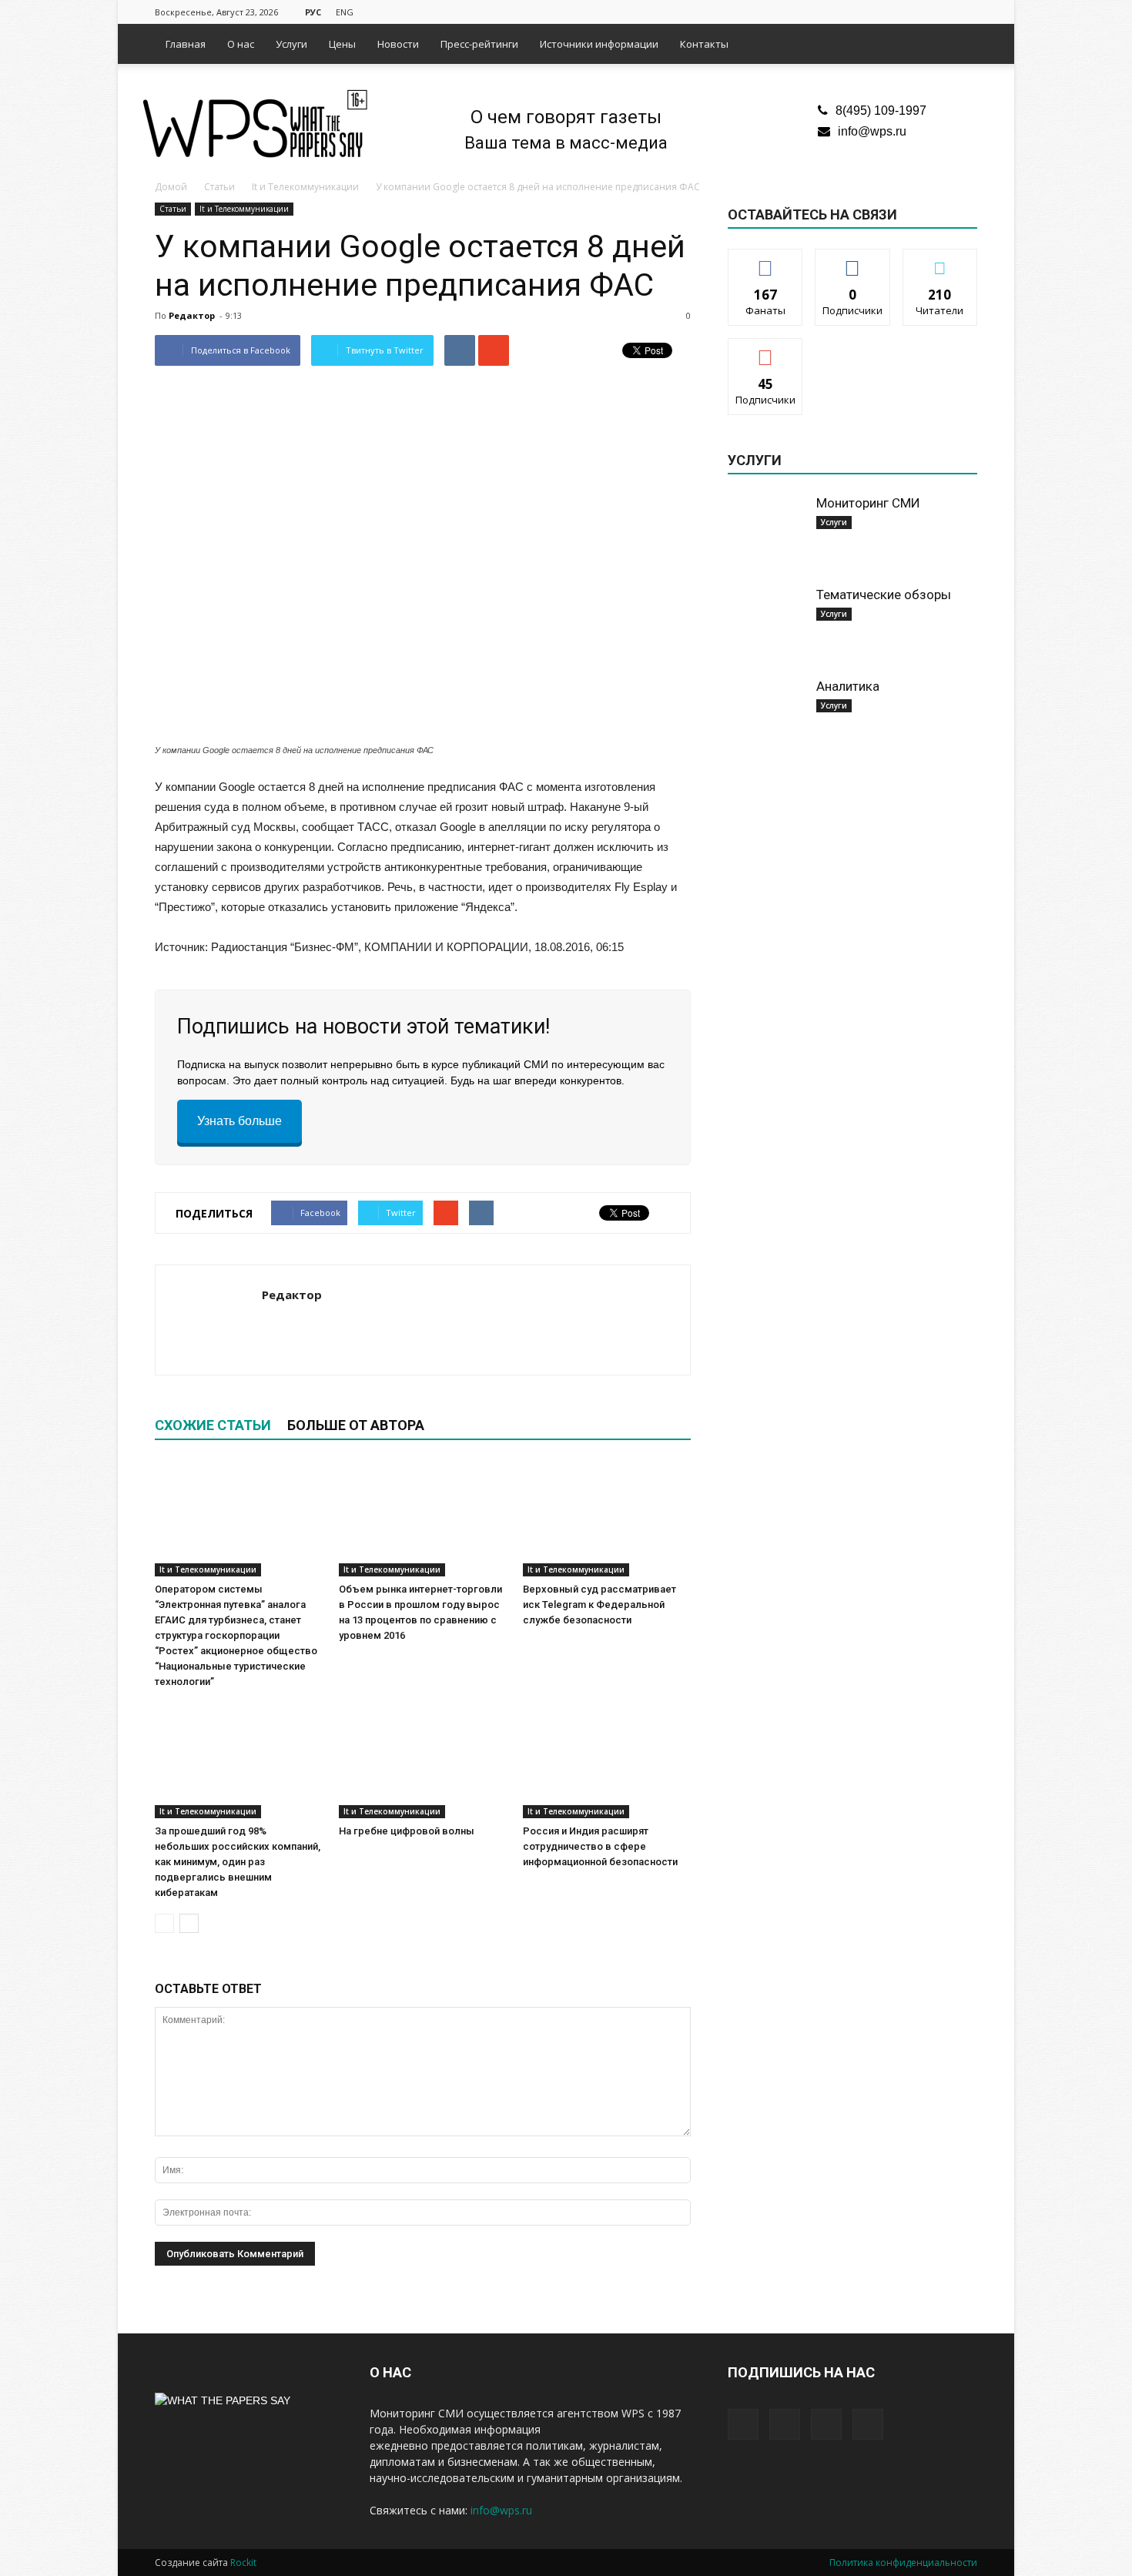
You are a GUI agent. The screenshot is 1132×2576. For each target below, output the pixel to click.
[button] (959, 44)
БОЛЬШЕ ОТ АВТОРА (356, 1425)
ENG (345, 12)
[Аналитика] (766, 716)
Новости (398, 44)
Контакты (704, 44)
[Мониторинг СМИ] (766, 533)
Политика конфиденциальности (903, 2563)
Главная (186, 44)
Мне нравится (765, 261)
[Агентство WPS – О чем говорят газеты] (255, 125)
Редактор (192, 315)
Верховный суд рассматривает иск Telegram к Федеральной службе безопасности (599, 1605)
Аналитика (848, 686)
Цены (342, 44)
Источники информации (599, 44)
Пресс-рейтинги (479, 44)
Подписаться (766, 350)
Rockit (243, 2563)
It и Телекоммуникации (244, 209)
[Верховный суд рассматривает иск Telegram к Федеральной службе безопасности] (607, 1519)
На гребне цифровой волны (407, 1831)
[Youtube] (966, 11)
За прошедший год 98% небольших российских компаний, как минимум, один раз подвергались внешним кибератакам (238, 1862)
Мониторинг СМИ (868, 503)
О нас (241, 44)
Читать (853, 261)
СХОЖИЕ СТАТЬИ (213, 1425)
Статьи (173, 209)
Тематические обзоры (884, 595)
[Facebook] (889, 11)
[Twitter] (915, 11)
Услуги (291, 44)
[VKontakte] (940, 11)
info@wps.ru (872, 131)
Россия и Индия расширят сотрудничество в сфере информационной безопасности (600, 1846)
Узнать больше (239, 1121)
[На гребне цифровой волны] (423, 1760)
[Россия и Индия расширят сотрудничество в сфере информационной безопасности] (607, 1760)
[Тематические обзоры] (766, 625)
